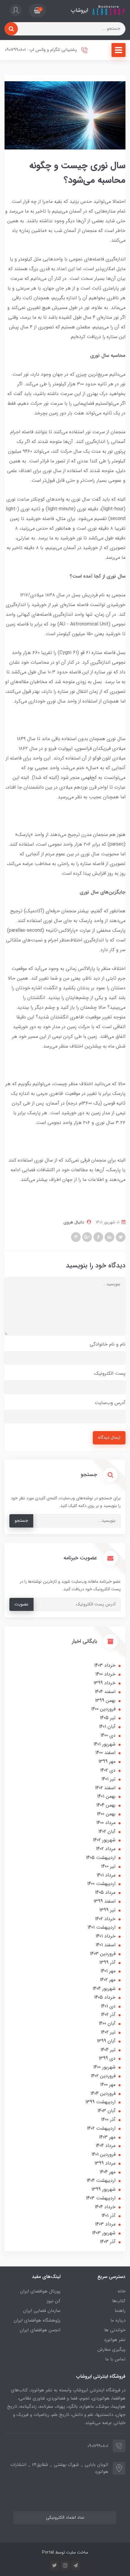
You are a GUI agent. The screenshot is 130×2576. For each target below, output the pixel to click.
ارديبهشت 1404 (101, 2180)
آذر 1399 (107, 1962)
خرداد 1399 (104, 1683)
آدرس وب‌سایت (110, 1403)
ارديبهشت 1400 (101, 1884)
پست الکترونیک (110, 1373)
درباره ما (118, 2320)
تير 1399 (107, 1910)
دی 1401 (108, 2006)
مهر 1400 (108, 2085)
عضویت (21, 1604)
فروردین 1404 (103, 2093)
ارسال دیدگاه (109, 1438)
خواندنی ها (115, 2330)
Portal (48, 2552)
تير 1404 (108, 2050)
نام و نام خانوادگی (107, 1344)
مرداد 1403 (105, 2224)
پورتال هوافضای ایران (40, 2291)
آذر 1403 (108, 2242)
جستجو (21, 1521)
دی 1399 (107, 2058)
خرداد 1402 (105, 1919)
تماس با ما (115, 2359)
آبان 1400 (107, 2023)
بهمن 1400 (106, 1814)
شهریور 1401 (104, 1744)
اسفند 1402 (105, 1788)
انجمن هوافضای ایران (40, 2330)
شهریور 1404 (104, 1989)
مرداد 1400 (106, 1823)
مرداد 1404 (106, 2146)
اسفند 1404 (105, 1692)
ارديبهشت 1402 (101, 2128)
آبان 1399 (106, 2041)
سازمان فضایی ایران (42, 2311)
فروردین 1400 (103, 1709)
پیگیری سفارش (111, 2350)
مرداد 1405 (105, 1892)
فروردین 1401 (103, 2154)
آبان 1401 (107, 1727)
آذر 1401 (108, 2216)
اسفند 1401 (106, 1945)
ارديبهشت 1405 (101, 1858)
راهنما (120, 2311)
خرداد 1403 (105, 1665)
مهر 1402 (108, 1980)
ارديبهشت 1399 (100, 2102)
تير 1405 (108, 1718)
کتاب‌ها (119, 2301)
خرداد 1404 (105, 2207)
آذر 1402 (108, 2015)
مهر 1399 (107, 1761)
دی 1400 (108, 1735)
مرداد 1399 (105, 2163)
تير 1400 (108, 1866)
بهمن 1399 (105, 1701)
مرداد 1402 (106, 1849)
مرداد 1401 (106, 1875)
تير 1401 (108, 1779)
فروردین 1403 (103, 1954)
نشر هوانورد (115, 2340)
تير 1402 (108, 2032)
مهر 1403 (107, 2137)
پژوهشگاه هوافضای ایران (37, 2320)
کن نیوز (54, 2301)
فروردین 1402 (103, 2076)
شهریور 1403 (104, 2233)
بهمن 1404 (106, 1805)
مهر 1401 (108, 1971)
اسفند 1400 (105, 1753)
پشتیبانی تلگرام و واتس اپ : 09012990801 (41, 50)
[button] (37, 10)
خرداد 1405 (105, 1997)
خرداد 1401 (106, 1936)
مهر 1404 (107, 2172)
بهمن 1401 (106, 1796)
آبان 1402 (107, 1831)
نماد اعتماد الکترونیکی (65, 2518)
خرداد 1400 (105, 1674)
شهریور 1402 (104, 1840)
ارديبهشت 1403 (101, 2198)
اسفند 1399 (104, 1901)
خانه (122, 2291)
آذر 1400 (108, 2120)
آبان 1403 (106, 2111)
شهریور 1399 (103, 2189)
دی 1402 (108, 1770)
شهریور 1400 (104, 2067)
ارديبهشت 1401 (101, 1927)
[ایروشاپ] (108, 10)
